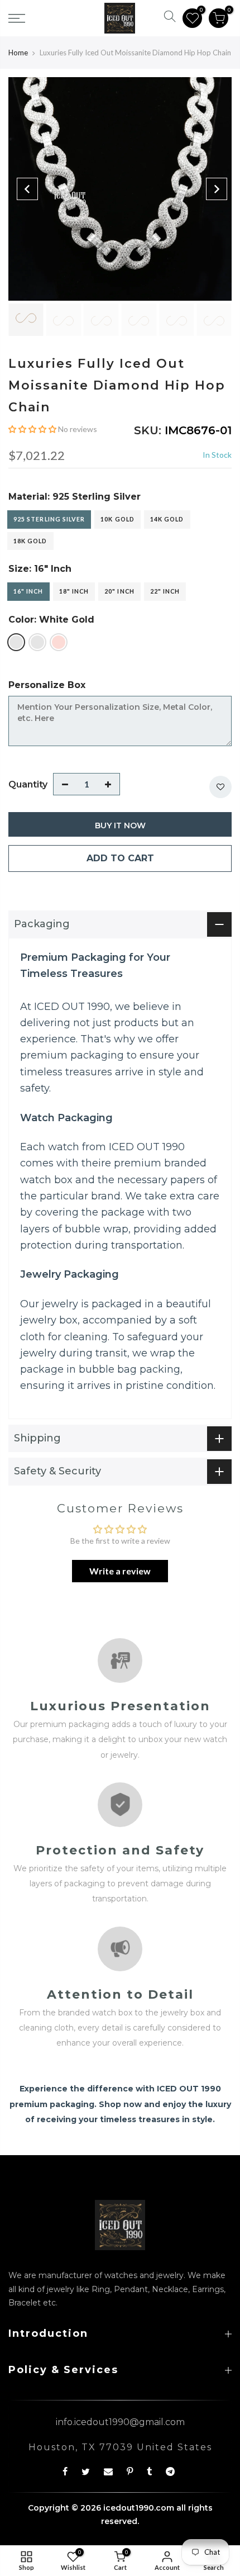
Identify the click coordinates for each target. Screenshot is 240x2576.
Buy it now (120, 825)
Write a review (120, 1571)
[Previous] (27, 189)
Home (18, 53)
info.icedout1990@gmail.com (120, 2422)
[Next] (217, 189)
